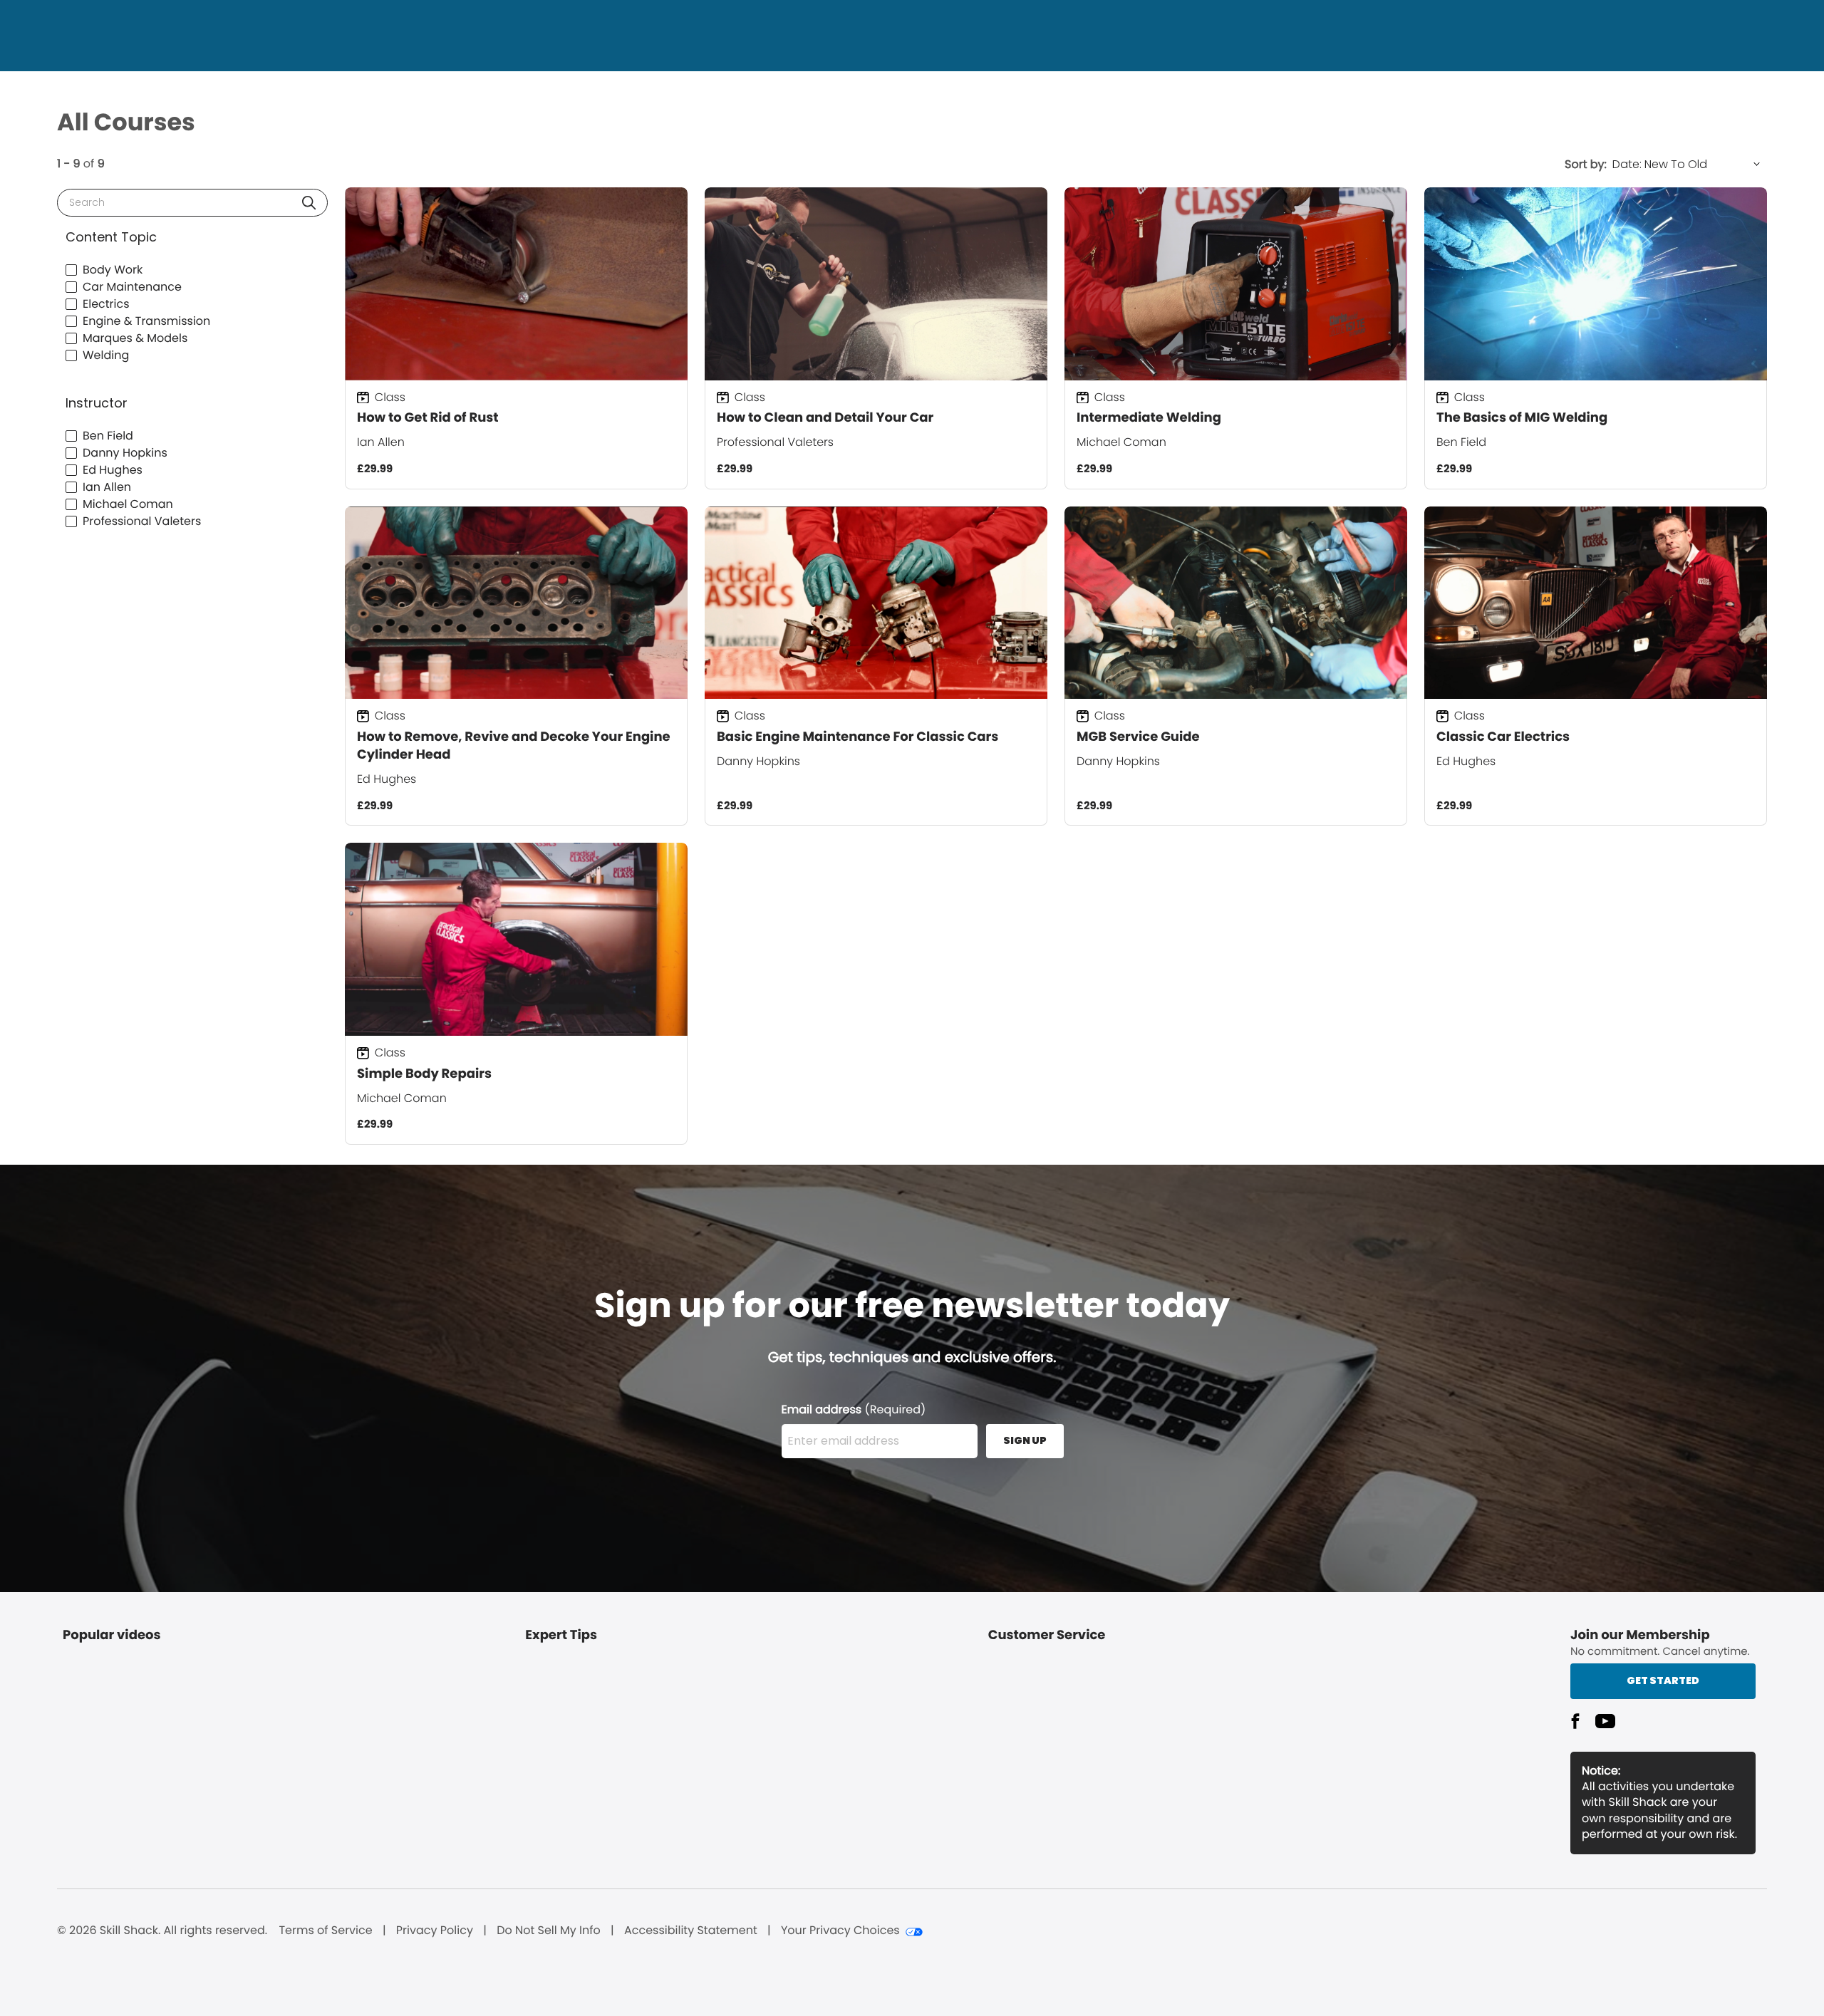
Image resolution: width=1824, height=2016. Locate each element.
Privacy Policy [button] (435, 1931)
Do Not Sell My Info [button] (549, 1931)
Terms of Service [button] (325, 1931)
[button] (309, 203)
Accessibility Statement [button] (691, 1931)
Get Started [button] (1663, 1680)
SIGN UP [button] (1025, 1440)
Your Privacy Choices (840, 1931)
